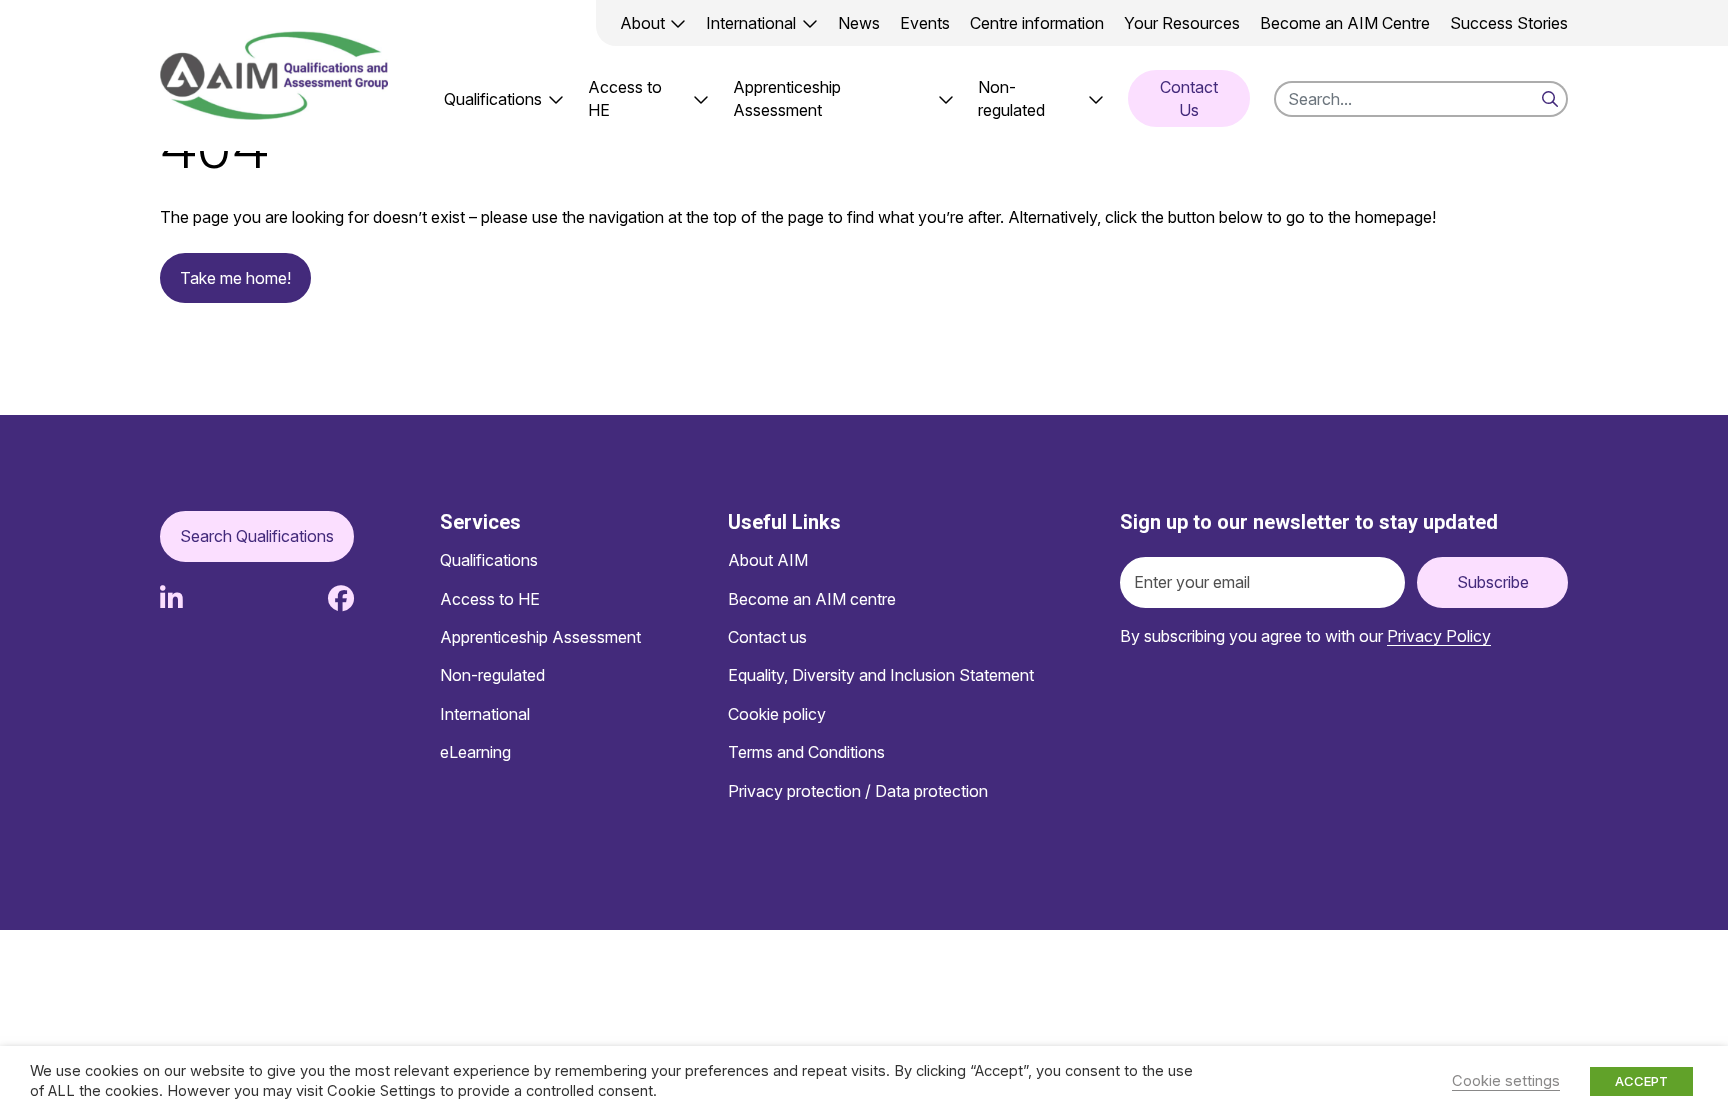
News (859, 23)
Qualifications (493, 99)
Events (925, 23)
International (751, 23)
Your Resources (1182, 23)
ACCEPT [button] (1641, 1081)
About (642, 23)
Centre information (1037, 23)
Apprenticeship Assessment (787, 98)
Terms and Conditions (806, 752)
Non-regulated (1011, 98)
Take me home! (235, 278)
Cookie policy (777, 714)
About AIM (768, 560)
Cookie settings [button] (1506, 1081)
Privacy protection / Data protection (858, 791)
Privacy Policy (1439, 636)
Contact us (767, 637)
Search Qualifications (257, 536)
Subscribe (1493, 582)
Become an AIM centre (812, 599)
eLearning (475, 752)
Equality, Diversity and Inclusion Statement (881, 675)
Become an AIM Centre (1345, 23)
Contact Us (1189, 98)
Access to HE (625, 98)
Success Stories (1509, 23)
